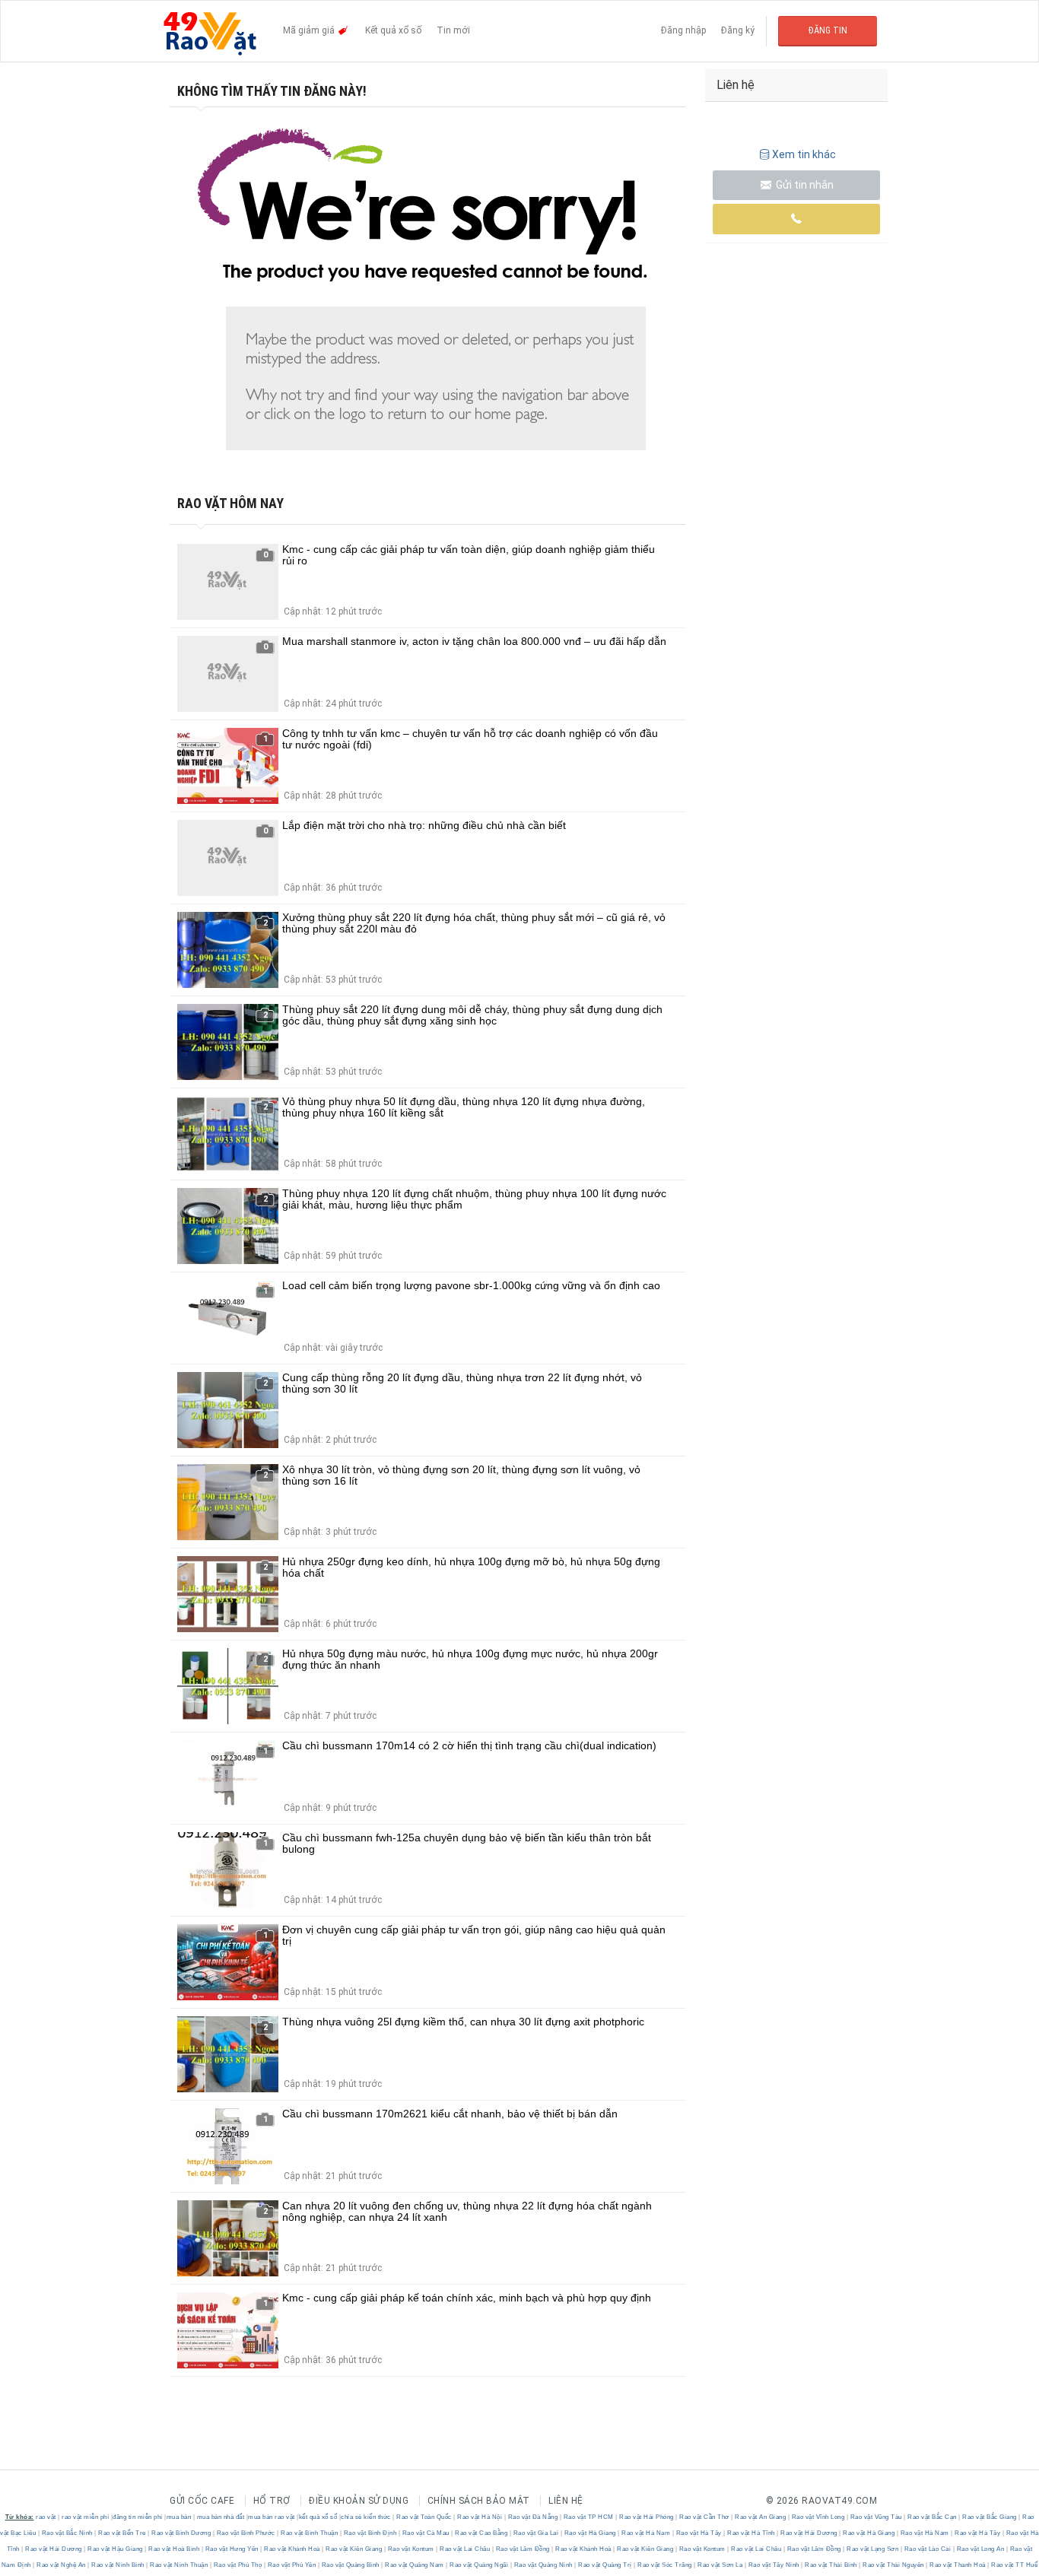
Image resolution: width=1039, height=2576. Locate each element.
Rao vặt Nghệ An (62, 2565)
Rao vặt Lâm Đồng (523, 2549)
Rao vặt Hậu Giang (116, 2549)
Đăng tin (828, 30)
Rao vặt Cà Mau (426, 2533)
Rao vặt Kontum (411, 2549)
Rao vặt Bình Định (370, 2533)
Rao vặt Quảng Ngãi (479, 2565)
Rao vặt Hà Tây (699, 2533)
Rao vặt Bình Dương (181, 2533)
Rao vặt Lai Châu (465, 2549)
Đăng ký (738, 30)
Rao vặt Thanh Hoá (958, 2565)
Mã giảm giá (310, 30)
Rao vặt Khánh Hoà (292, 2549)
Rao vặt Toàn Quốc (424, 2517)
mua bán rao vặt (272, 2517)
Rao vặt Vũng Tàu (876, 2517)
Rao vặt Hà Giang (590, 2533)
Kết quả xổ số (393, 30)
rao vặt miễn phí (85, 2517)
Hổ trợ (272, 2501)
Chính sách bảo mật (479, 2501)
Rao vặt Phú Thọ (238, 2565)
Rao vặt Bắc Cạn (933, 2517)
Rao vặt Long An (980, 2549)
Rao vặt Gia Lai (536, 2533)
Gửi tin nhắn (804, 185)
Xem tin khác (804, 154)
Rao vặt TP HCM (588, 2517)
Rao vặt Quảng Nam (415, 2565)
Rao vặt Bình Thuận (310, 2533)
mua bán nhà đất (221, 2517)
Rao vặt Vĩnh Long (818, 2517)
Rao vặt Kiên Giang (354, 2549)
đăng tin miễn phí (138, 2517)
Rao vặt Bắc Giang (990, 2517)
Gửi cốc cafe (202, 2501)
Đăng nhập (683, 30)
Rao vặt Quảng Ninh (543, 2565)
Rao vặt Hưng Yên (232, 2549)
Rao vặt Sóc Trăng (665, 2565)
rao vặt (46, 2517)
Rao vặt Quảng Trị (605, 2565)
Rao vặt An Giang (761, 2517)
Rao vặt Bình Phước (246, 2533)
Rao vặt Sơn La (720, 2565)
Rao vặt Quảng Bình (350, 2565)
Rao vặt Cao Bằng (481, 2533)
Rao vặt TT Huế (1014, 2565)
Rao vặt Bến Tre (122, 2533)
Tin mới (453, 30)
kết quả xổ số (318, 2517)
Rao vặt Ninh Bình (118, 2565)
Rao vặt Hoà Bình (174, 2549)
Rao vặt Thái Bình (831, 2565)
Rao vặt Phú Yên (292, 2565)
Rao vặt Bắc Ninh (67, 2533)
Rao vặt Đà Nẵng (533, 2517)
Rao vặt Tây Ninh (774, 2565)
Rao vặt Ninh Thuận (179, 2565)
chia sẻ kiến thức (366, 2517)
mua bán (179, 2517)
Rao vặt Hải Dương (809, 2533)
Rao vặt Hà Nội (480, 2517)
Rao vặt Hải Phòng (647, 2517)
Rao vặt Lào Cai (928, 2549)
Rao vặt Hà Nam (646, 2533)
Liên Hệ (566, 2501)
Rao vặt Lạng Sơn (873, 2549)
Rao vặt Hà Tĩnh (751, 2533)
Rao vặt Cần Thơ (705, 2517)
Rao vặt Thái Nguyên (894, 2565)
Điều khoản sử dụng (359, 2501)
